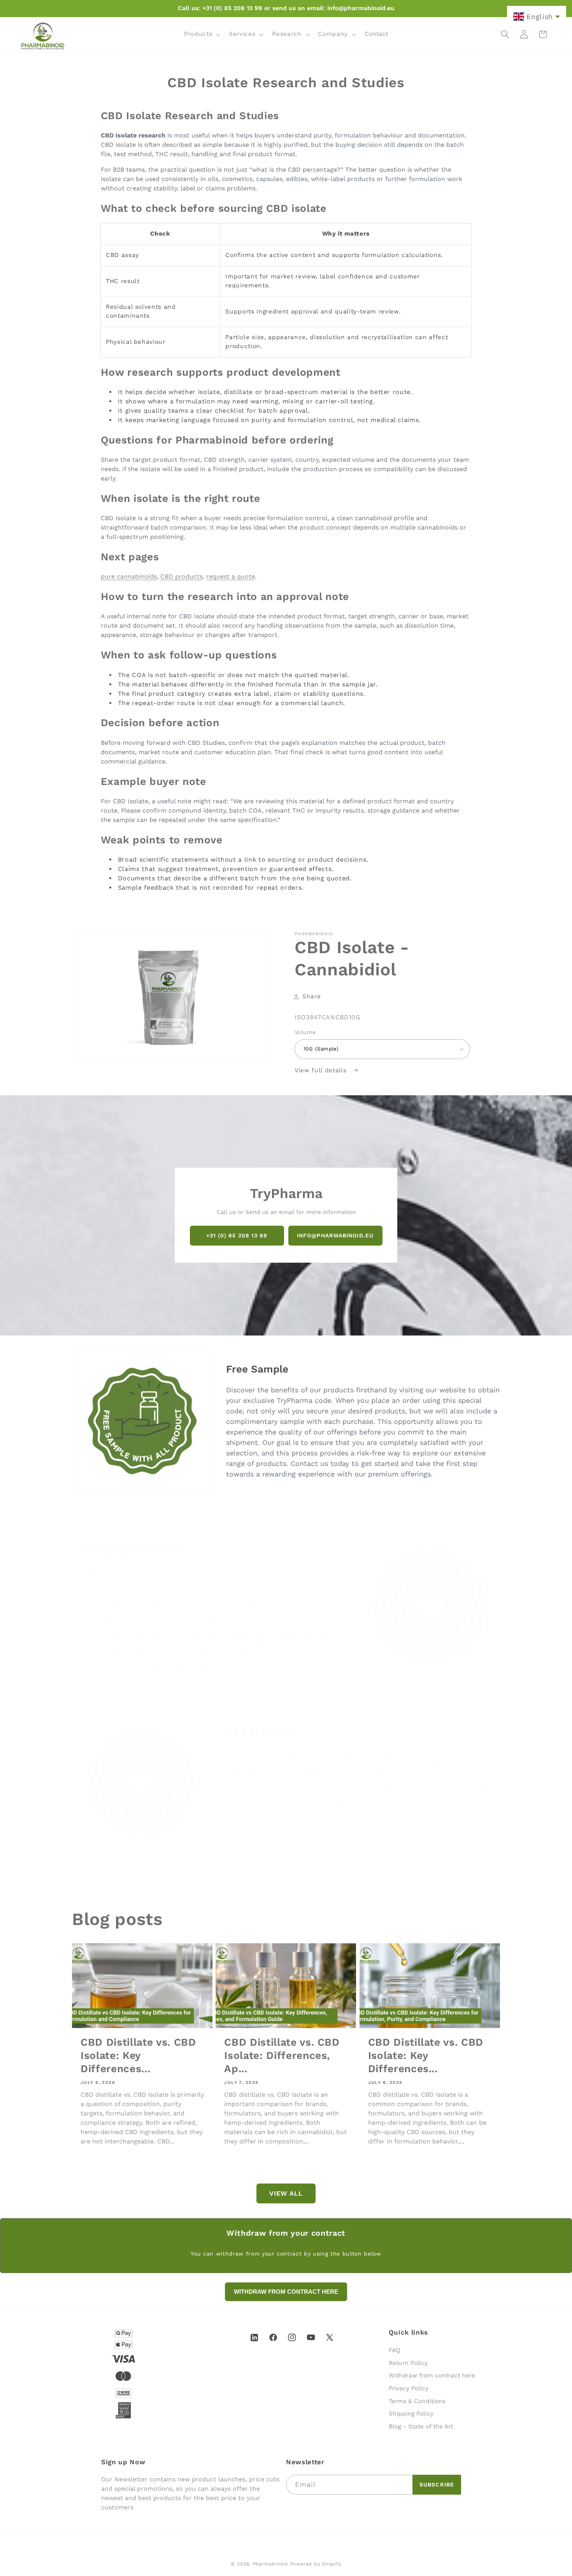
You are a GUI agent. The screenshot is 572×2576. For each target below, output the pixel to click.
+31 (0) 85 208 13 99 (237, 1235)
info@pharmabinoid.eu (335, 1235)
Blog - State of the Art (421, 2426)
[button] (201, 34)
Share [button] (311, 996)
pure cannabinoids (129, 576)
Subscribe (437, 2485)
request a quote (231, 576)
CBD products (182, 576)
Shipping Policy (411, 2414)
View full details (322, 1070)
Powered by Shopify (316, 2564)
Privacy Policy (409, 2388)
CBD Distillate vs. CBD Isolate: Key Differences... (138, 2055)
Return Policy (408, 2363)
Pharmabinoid (270, 2564)
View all (286, 2193)
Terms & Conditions (417, 2401)
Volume (305, 1032)
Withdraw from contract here (432, 2376)
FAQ (395, 2350)
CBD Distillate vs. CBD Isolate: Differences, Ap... (282, 2055)
